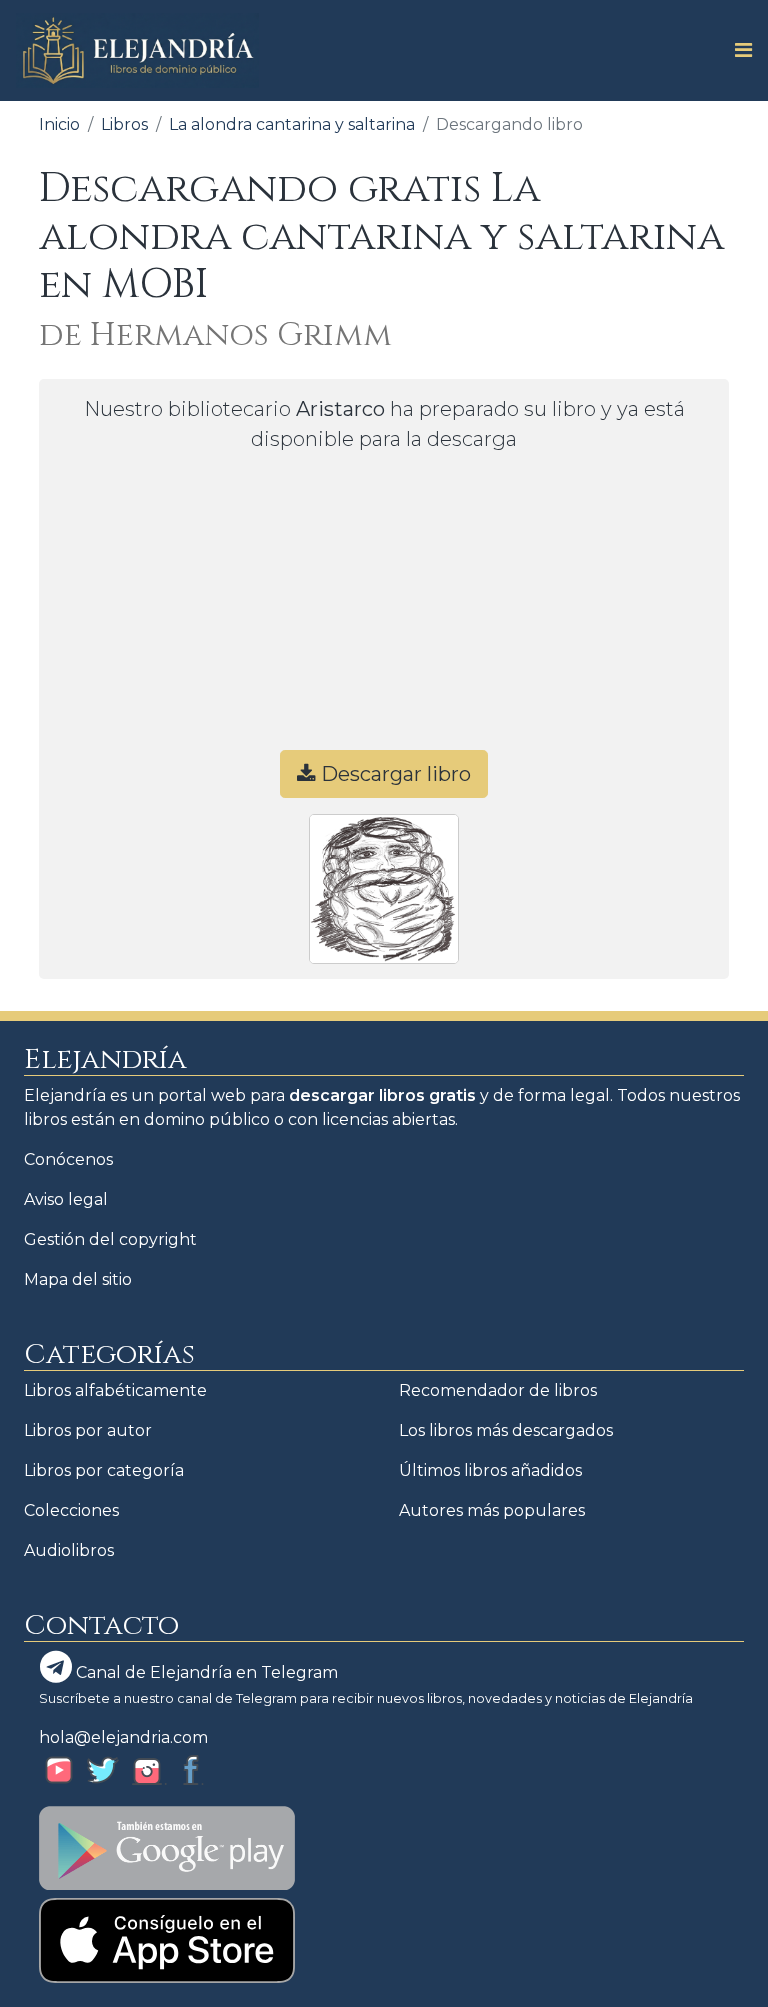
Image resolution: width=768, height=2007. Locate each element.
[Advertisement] (384, 610)
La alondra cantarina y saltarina (292, 124)
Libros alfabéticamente (115, 1390)
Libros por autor (88, 1430)
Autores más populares (492, 1510)
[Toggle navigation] (737, 50)
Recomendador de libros (498, 1390)
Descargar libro (393, 774)
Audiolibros (69, 1550)
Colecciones (71, 1510)
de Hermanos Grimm (215, 335)
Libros (124, 124)
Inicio (59, 124)
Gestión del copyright (110, 1239)
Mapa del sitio (78, 1279)
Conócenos (68, 1159)
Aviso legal (66, 1199)
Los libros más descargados (506, 1430)
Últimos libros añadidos (490, 1470)
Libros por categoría (104, 1470)
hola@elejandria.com (123, 1737)
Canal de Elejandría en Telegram (205, 1672)
